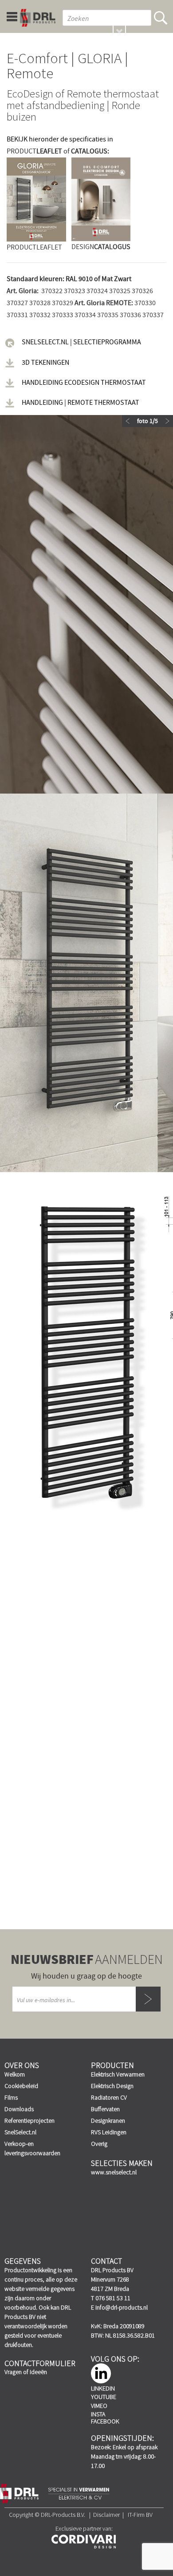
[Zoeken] (161, 18)
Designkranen (108, 2120)
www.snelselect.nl (114, 2172)
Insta (98, 2414)
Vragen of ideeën (26, 2372)
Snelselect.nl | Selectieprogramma (81, 342)
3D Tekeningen (45, 363)
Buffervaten (105, 2109)
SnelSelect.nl (20, 2132)
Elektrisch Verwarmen (118, 2074)
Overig (99, 2144)
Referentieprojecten (29, 2120)
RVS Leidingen (109, 2132)
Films (11, 2097)
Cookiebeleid (21, 2086)
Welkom (15, 2074)
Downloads (19, 2109)
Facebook (105, 2421)
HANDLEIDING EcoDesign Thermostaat (84, 383)
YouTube (104, 2397)
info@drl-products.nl (122, 2307)
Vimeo (99, 2406)
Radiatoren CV (109, 2097)
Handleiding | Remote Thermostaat (81, 403)
